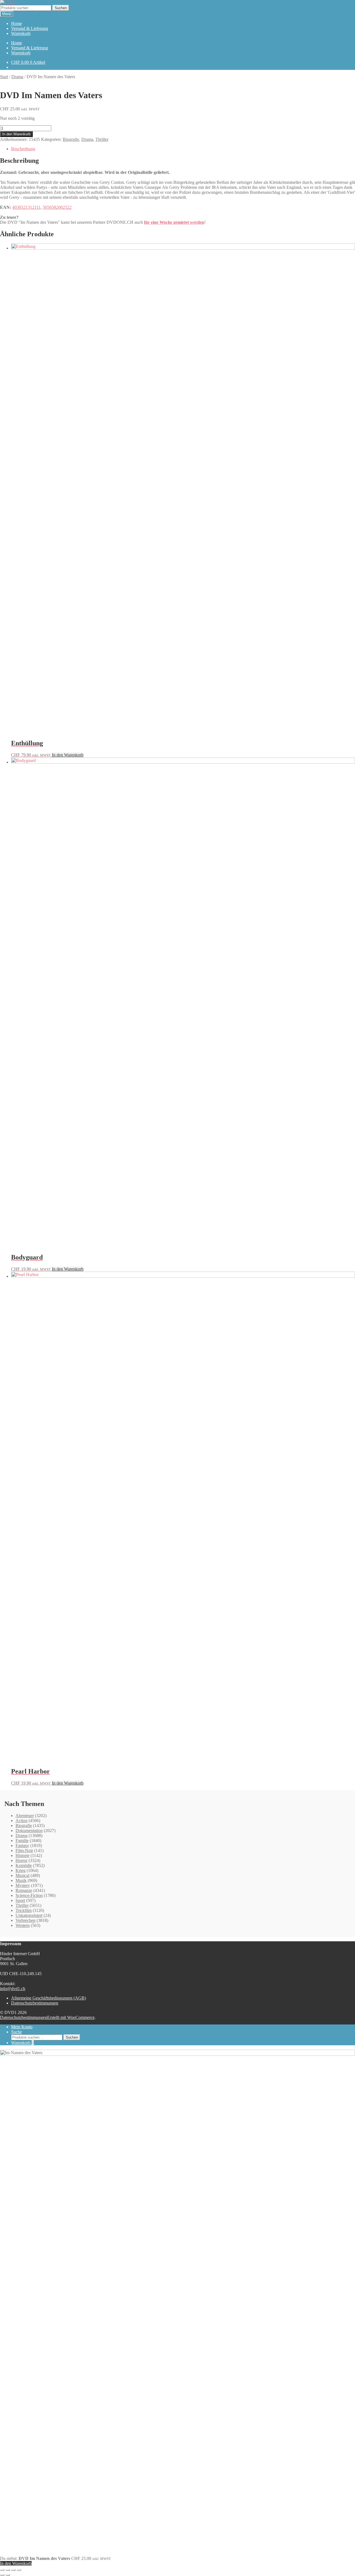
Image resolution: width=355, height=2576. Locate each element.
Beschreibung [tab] (23, 149)
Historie (22, 1855)
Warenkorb (21, 33)
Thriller (102, 139)
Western (23, 1925)
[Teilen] (13, 2570)
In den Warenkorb (16, 134)
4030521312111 (26, 207)
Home (17, 23)
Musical (22, 1875)
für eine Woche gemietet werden (174, 222)
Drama (17, 77)
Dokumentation (29, 1831)
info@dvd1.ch (13, 1989)
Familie (22, 1840)
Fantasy (22, 1845)
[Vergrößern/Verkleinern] (2, 2570)
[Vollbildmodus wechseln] (8, 2570)
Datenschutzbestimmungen (35, 2003)
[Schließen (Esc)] (19, 2570)
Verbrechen (26, 1920)
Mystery (23, 1885)
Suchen (61, 8)
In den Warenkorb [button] (68, 755)
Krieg (21, 1870)
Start (4, 77)
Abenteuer (25, 1816)
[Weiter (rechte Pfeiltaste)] (8, 2575)
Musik (21, 1880)
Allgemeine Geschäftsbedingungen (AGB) (49, 1998)
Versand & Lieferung (30, 28)
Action (21, 1821)
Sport (20, 1900)
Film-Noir (24, 1850)
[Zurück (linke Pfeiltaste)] (2, 2575)
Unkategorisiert (29, 1915)
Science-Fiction (29, 1895)
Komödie (24, 1865)
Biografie (71, 139)
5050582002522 (57, 207)
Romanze (24, 1890)
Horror (21, 1860)
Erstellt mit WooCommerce (71, 2017)
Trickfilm (24, 1910)
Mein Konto (22, 2027)
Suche (17, 2032)
